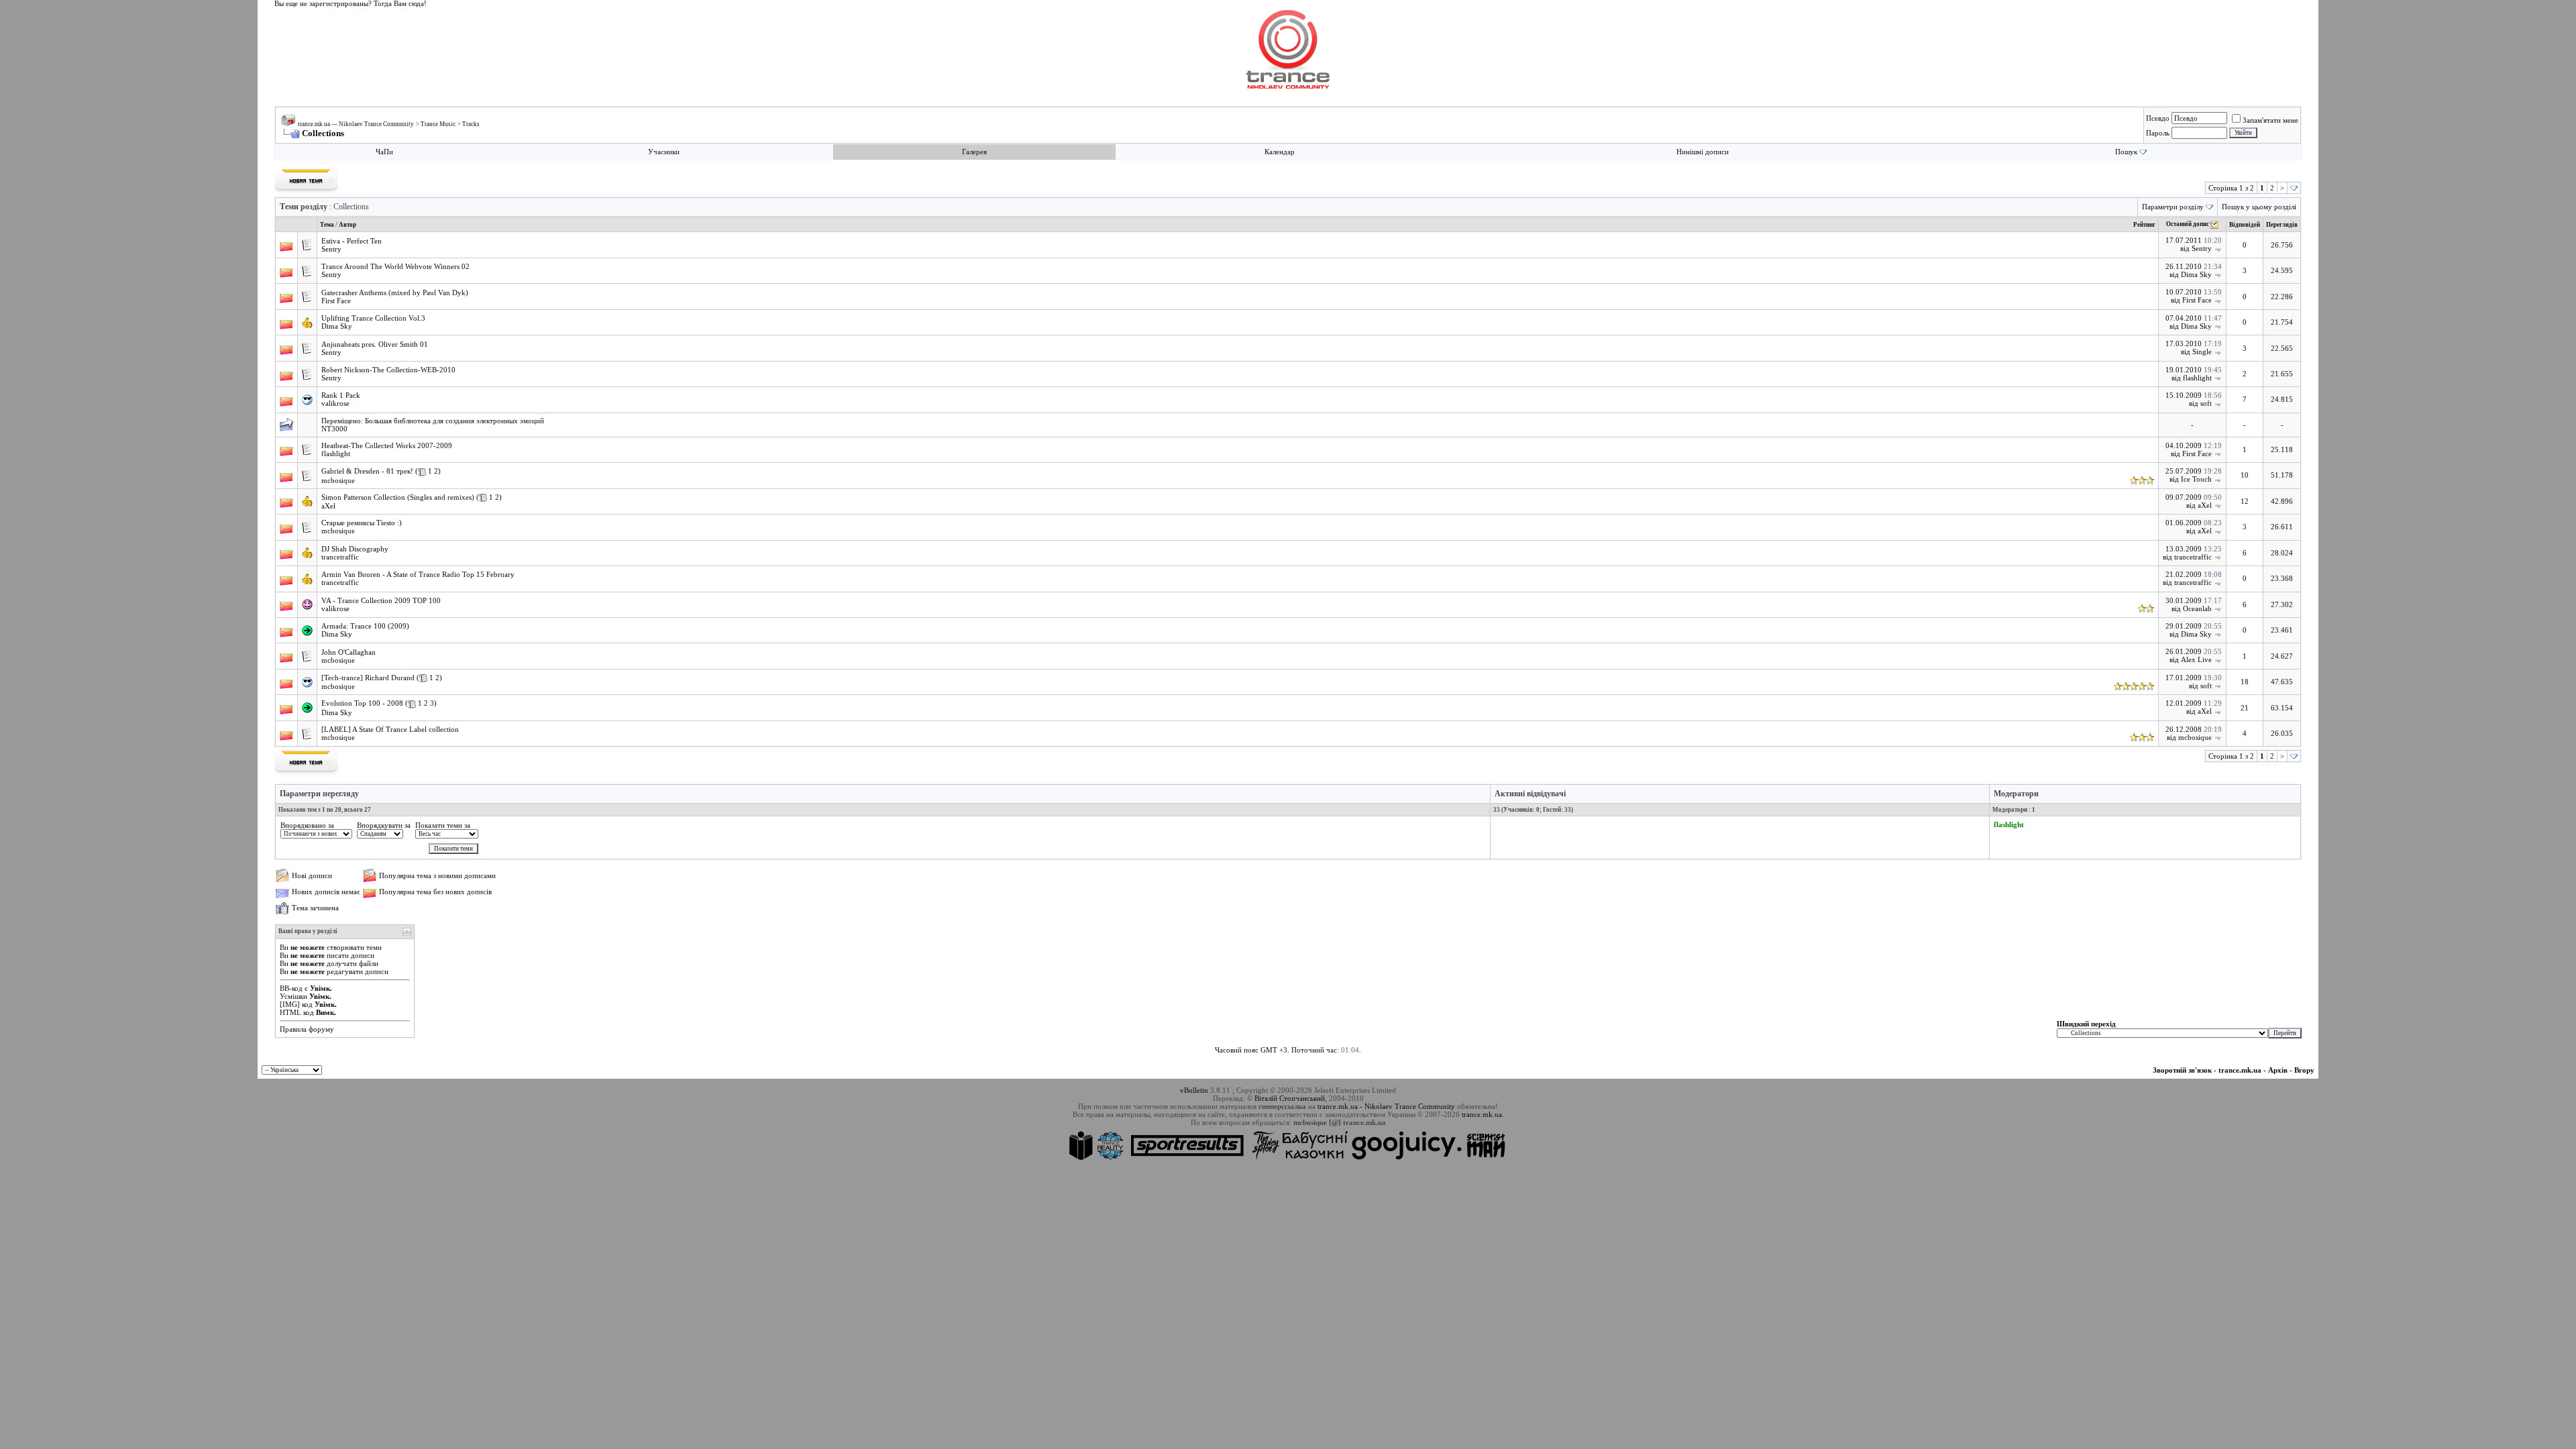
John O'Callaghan (348, 652)
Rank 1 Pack (341, 395)
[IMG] (290, 1004)
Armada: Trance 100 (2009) (365, 626)
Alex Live (2196, 659)
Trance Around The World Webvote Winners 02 (395, 267)
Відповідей (2245, 225)
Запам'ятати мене (2270, 120)
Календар (1280, 152)
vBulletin (1194, 1090)
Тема (327, 225)
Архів (2278, 1070)
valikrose (335, 403)
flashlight (2197, 378)
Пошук (2126, 152)
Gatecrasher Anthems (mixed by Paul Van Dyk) (395, 293)
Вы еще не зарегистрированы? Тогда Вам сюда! (351, 4)
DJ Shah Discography (355, 549)
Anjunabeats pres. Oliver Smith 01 (375, 344)
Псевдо (2158, 118)
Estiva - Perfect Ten (352, 241)
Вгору (2304, 1070)
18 (2245, 682)
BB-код (291, 988)
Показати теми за (443, 825)
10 (2245, 475)
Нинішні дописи (1703, 152)
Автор (347, 225)
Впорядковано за (307, 825)
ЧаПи (384, 152)
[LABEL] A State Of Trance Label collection (390, 730)
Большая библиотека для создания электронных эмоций (454, 421)
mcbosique (338, 480)
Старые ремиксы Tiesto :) (362, 523)
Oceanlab (2197, 608)
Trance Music (438, 124)
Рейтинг (2144, 225)
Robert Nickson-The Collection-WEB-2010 (388, 370)
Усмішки (293, 996)
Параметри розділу (2173, 207)
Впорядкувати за (384, 825)
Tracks (471, 124)
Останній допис (2188, 225)
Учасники (664, 152)
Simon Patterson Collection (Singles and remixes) (398, 497)
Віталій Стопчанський (1290, 1098)
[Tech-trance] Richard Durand (368, 678)
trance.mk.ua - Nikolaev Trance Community (1386, 1106)
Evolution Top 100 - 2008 (362, 703)
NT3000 (334, 429)
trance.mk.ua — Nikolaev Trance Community (356, 124)
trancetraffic (340, 557)
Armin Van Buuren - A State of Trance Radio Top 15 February (418, 575)
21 (2245, 708)
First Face (336, 301)
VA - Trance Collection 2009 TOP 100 (381, 601)
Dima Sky (2196, 274)
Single (2202, 352)
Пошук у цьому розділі (2259, 207)
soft (2206, 403)
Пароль (2158, 133)
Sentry (331, 249)
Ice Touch (2196, 479)
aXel (328, 506)
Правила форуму (307, 1029)
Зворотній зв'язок (2182, 1070)
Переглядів (2282, 225)
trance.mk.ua (2240, 1070)
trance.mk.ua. (1483, 1114)
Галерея (974, 152)
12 (2245, 501)
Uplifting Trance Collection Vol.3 (373, 318)
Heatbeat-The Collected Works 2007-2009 (387, 446)
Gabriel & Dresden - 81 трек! (367, 471)
